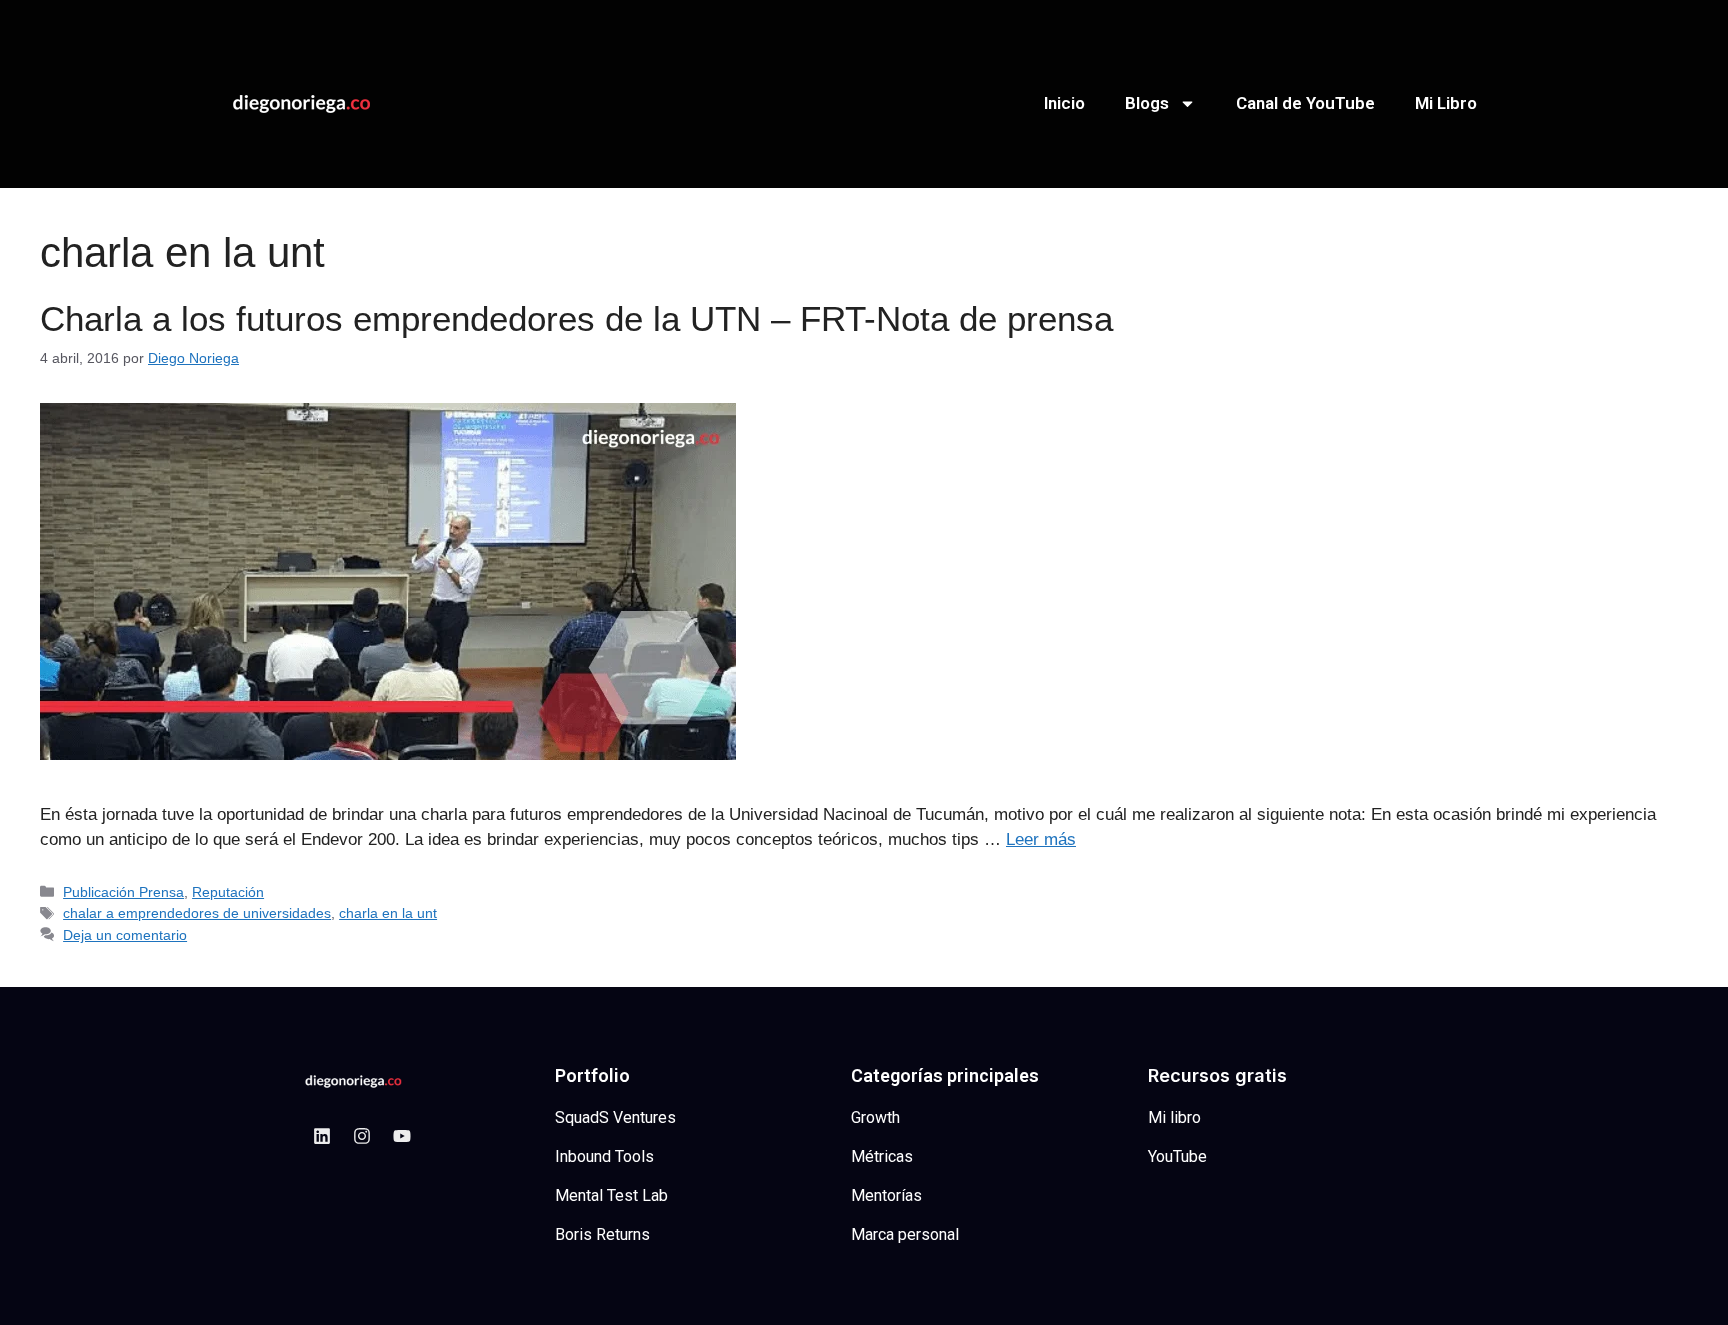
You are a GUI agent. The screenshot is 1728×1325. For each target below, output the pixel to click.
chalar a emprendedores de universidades (197, 913)
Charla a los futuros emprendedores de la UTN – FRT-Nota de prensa (576, 318)
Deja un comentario (125, 935)
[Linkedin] (322, 1136)
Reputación (228, 892)
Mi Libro (1446, 103)
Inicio (1064, 103)
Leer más (1041, 839)
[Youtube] (402, 1136)
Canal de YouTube (1305, 103)
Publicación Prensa (123, 892)
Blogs (1147, 103)
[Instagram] (362, 1136)
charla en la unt (388, 913)
